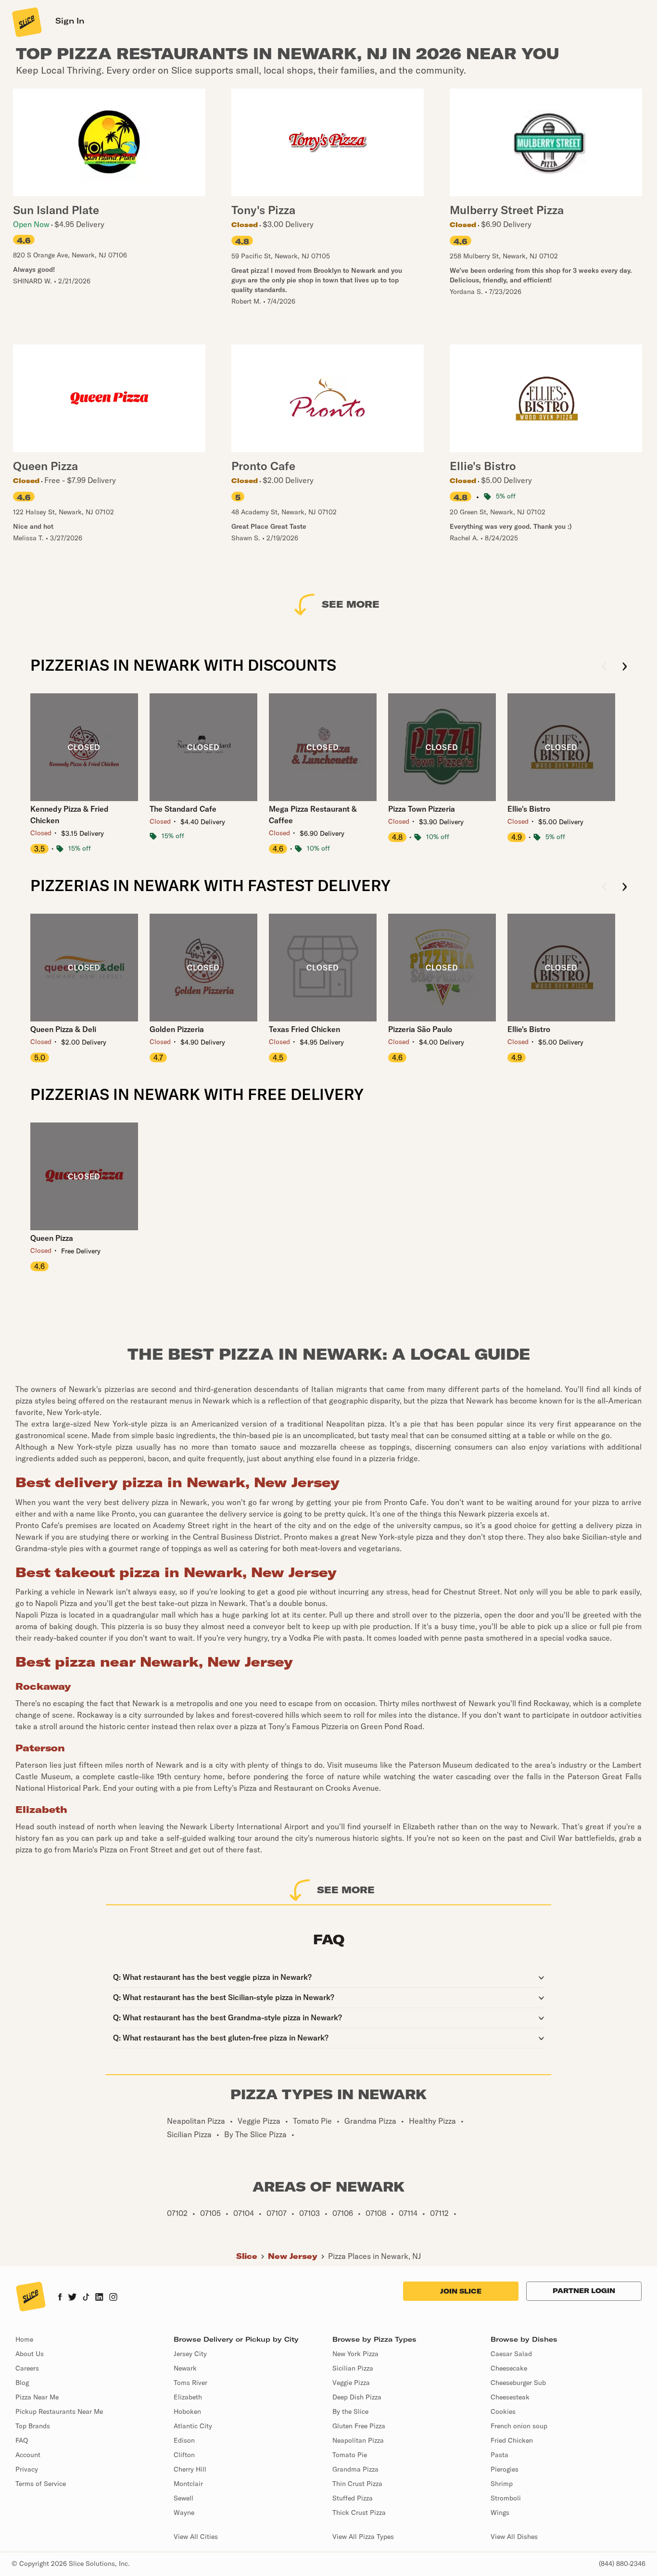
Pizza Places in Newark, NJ (374, 2256)
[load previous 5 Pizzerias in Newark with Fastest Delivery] (604, 887)
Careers (27, 2368)
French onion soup (519, 2426)
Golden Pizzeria (177, 1029)
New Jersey (293, 2256)
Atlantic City (193, 2426)
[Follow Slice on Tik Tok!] (86, 2298)
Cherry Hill (190, 2469)
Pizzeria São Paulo (420, 1029)
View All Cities (196, 2537)
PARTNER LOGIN (584, 2291)
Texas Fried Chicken (304, 1029)
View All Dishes (514, 2537)
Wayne (184, 2512)
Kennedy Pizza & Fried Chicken (69, 815)
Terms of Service (41, 2484)
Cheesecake (509, 2368)
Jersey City (190, 2354)
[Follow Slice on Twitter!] (72, 2298)
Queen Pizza (52, 1238)
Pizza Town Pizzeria (422, 809)
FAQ (22, 2440)
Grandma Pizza (355, 2469)
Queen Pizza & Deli (63, 1029)
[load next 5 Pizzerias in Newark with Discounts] (625, 667)
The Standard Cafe (183, 809)
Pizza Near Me (37, 2397)
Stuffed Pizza (353, 2498)
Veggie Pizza (351, 2383)
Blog (22, 2383)
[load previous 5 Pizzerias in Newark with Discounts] (604, 667)
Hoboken (187, 2411)
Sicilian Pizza (353, 2368)
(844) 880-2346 (622, 2563)
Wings (500, 2512)
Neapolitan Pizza (358, 2440)
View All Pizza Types (363, 2537)
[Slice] (26, 22)
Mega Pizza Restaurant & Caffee (313, 815)
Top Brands (33, 2426)
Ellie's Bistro (529, 809)
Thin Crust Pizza (357, 2484)
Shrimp (502, 2484)
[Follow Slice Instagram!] (114, 2298)
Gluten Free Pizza (359, 2426)
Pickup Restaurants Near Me (59, 2411)
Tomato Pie (350, 2455)
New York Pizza (355, 2354)
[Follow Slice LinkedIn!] (99, 2298)
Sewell (183, 2498)
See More (351, 604)
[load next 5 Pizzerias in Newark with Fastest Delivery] (625, 887)
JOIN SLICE (461, 2291)
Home (24, 2339)
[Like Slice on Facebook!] (60, 2298)
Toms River (190, 2383)
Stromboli (506, 2498)
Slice (247, 2256)
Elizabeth (188, 2397)
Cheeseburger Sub (518, 2383)
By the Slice (350, 2411)
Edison (184, 2440)
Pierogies (505, 2469)
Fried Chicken (512, 2440)
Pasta (499, 2455)
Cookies (503, 2411)
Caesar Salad (511, 2354)
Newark (185, 2368)
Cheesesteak (510, 2397)
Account (28, 2455)
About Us (30, 2354)
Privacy (27, 2469)
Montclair (188, 2484)
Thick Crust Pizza (359, 2512)
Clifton (184, 2455)
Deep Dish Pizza (357, 2397)
